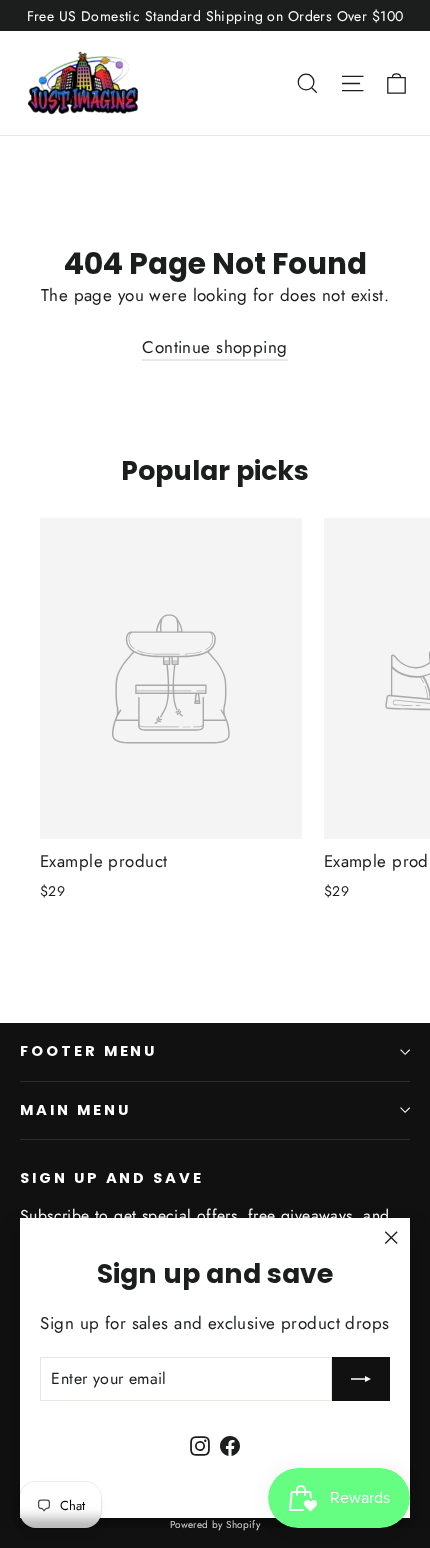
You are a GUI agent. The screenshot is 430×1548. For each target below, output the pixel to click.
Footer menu (88, 1051)
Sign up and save (112, 1178)
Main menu (75, 1110)
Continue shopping (214, 347)
